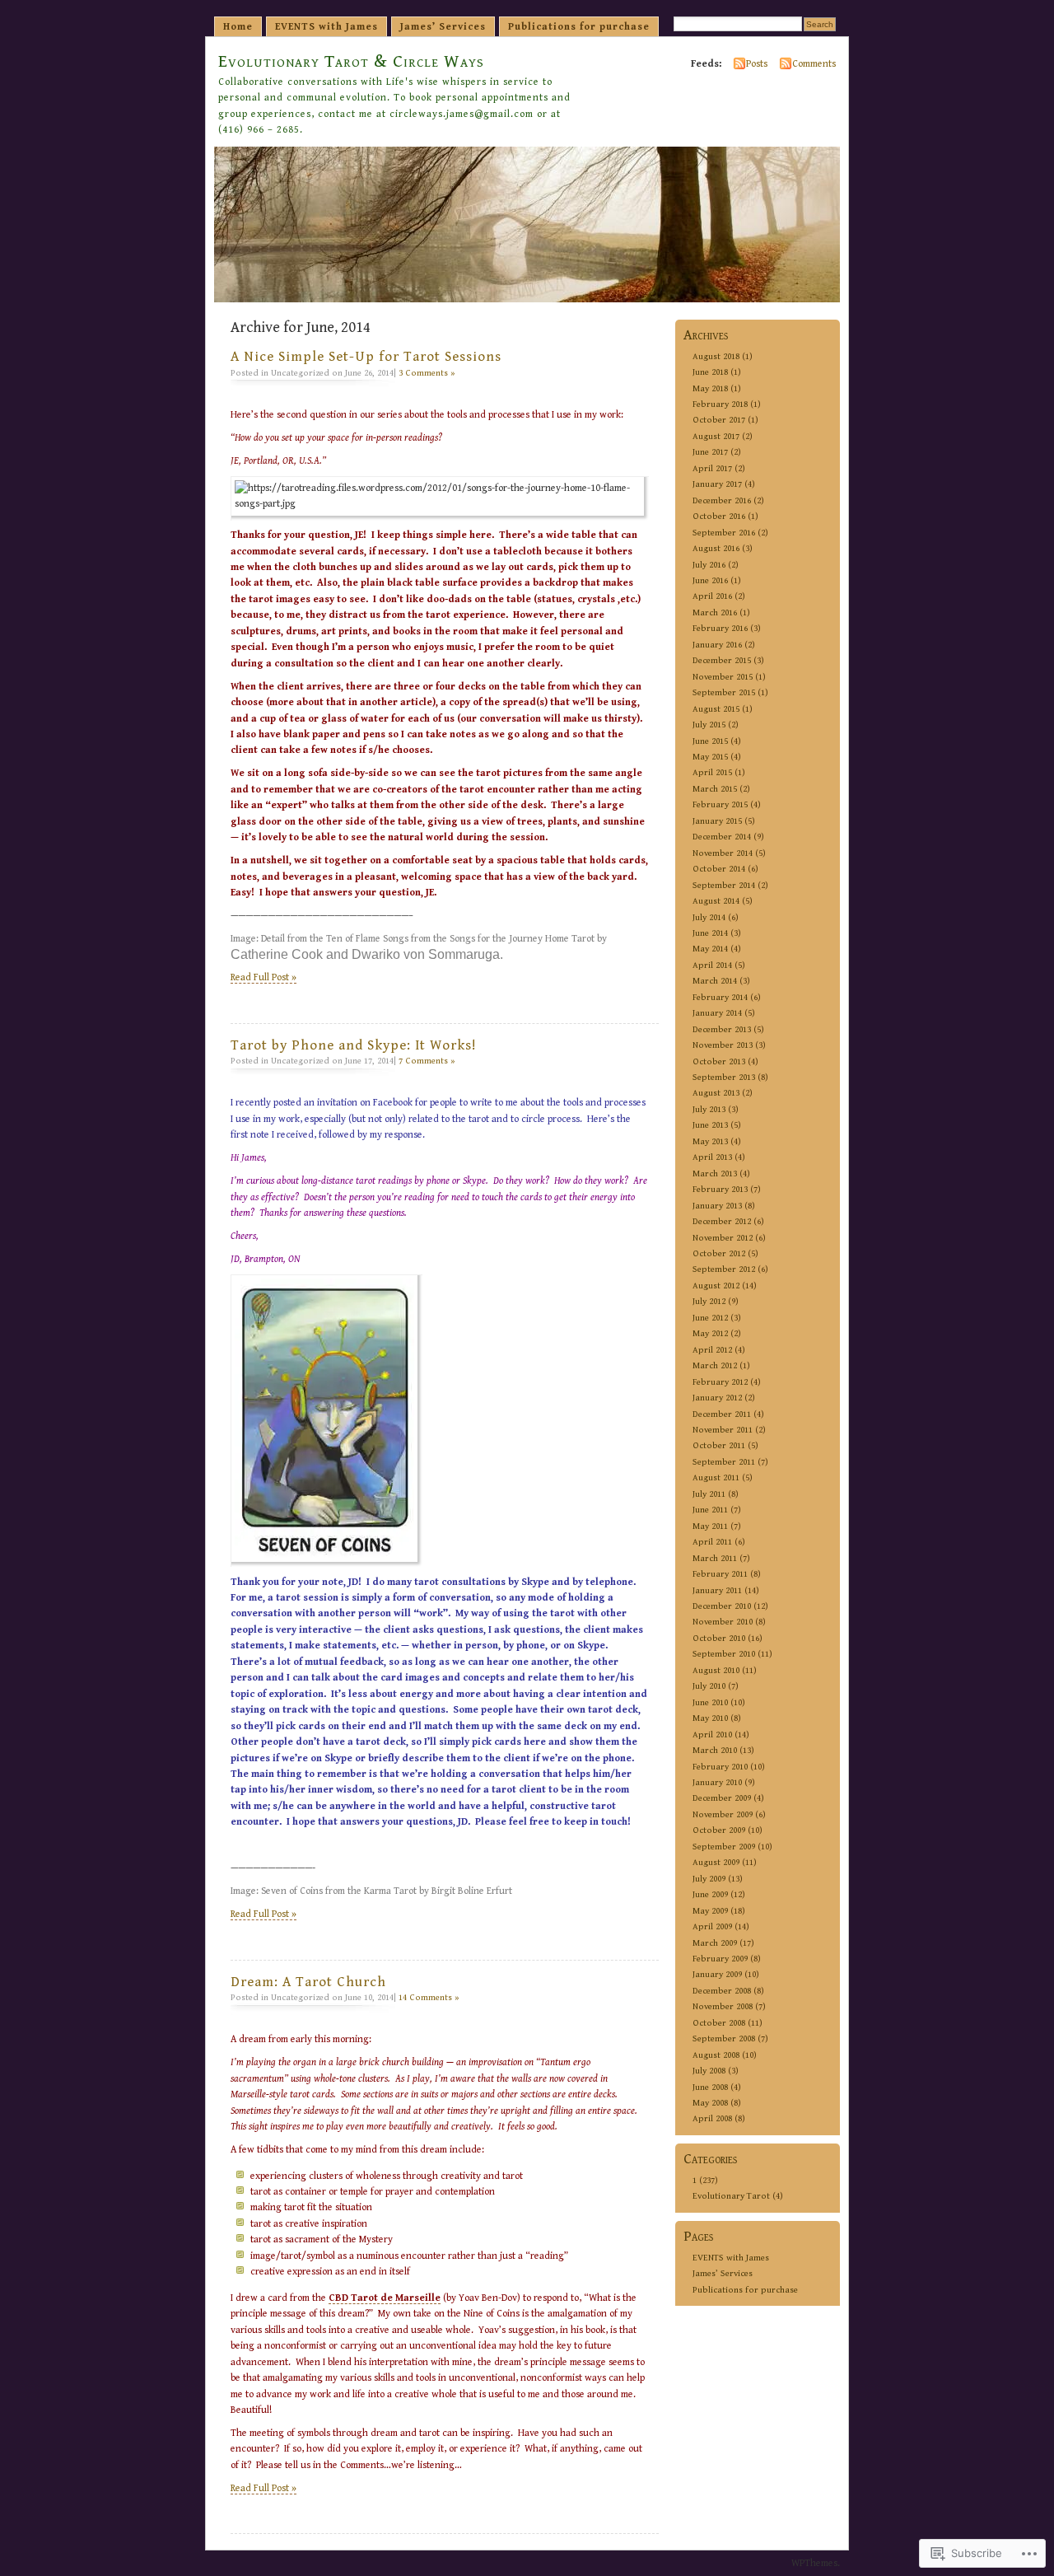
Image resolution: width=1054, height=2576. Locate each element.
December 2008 (722, 1991)
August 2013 (716, 1093)
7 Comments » (427, 1061)
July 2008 (709, 2071)
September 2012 (724, 1269)
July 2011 (709, 1494)
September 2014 (724, 885)
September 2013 (724, 1077)
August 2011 (716, 1477)
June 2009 (710, 1894)
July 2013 (709, 1109)
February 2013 (720, 1189)
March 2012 (715, 1365)
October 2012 (719, 1253)
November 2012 (723, 1238)
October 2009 (719, 1830)
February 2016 (720, 628)
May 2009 (710, 1911)
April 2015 (712, 772)
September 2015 (724, 692)
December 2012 (722, 1221)
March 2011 (715, 1558)
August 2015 (716, 709)
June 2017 (710, 452)
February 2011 (720, 1574)
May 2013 (710, 1141)
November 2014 (723, 853)
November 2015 (723, 677)
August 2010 (716, 1670)
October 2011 (719, 1445)
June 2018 (710, 372)
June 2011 (710, 1510)
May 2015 (710, 757)
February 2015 (720, 804)
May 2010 (710, 1718)
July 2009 (709, 1879)
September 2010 (724, 1654)
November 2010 (723, 1622)
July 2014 (709, 917)
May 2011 (710, 1526)
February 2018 (720, 404)
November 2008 (723, 2006)
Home (238, 26)
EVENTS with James (326, 26)
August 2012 (716, 1286)
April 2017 (712, 468)
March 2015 (715, 789)
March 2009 (715, 1943)
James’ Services (443, 26)
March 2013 (715, 1173)
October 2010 (719, 1638)
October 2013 (719, 1061)
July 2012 (709, 1301)
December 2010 (722, 1606)
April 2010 (712, 1734)
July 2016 (709, 565)
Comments (814, 63)
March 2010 (715, 1750)
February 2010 (720, 1767)
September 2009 (724, 1847)
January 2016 (717, 645)
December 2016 (722, 500)
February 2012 (720, 1382)
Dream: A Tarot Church (308, 1982)
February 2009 (720, 1959)
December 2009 (722, 1798)
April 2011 (712, 1542)
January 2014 (717, 1013)
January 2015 (717, 821)
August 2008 (716, 2055)
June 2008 (710, 2087)
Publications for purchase (579, 26)
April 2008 (712, 2118)
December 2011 (722, 1414)
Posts (757, 63)
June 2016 (710, 580)
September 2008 (724, 2038)
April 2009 (712, 1926)
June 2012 (710, 1318)
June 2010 (710, 1702)
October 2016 (719, 516)
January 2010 (717, 1782)
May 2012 (710, 1333)
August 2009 (716, 1862)
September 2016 (724, 533)
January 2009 (717, 1974)
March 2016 (715, 612)
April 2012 (712, 1350)
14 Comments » (429, 1997)
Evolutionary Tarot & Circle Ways (351, 61)
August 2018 (716, 356)
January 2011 (717, 1590)
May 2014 (710, 949)
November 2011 (723, 1430)
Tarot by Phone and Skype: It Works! (354, 1045)
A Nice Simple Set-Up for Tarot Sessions (366, 357)
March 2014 (715, 981)
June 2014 (710, 933)
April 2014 (712, 965)
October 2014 (719, 869)
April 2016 (712, 596)
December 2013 (722, 1029)
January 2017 (717, 484)
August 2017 (716, 436)
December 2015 (722, 660)
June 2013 (710, 1125)
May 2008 (710, 2103)
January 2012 (717, 1398)
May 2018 (710, 388)
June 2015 (710, 741)
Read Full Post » (263, 977)
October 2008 (719, 2023)
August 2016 (716, 548)
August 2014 (716, 901)
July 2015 (709, 725)
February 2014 (720, 997)
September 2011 (724, 1462)
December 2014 (722, 837)
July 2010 (709, 1686)
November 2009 (723, 1814)
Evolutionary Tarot (731, 2196)
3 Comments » (427, 373)
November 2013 (723, 1045)
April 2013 (712, 1157)
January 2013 (717, 1206)
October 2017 (719, 420)
